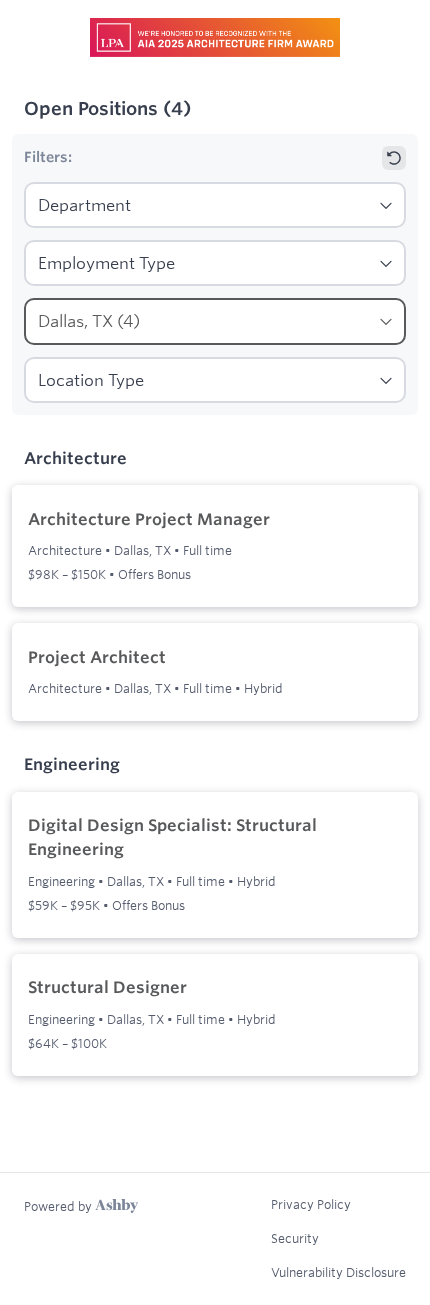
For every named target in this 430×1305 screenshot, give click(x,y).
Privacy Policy (311, 1204)
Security (295, 1238)
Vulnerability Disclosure (338, 1272)
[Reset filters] (394, 158)
